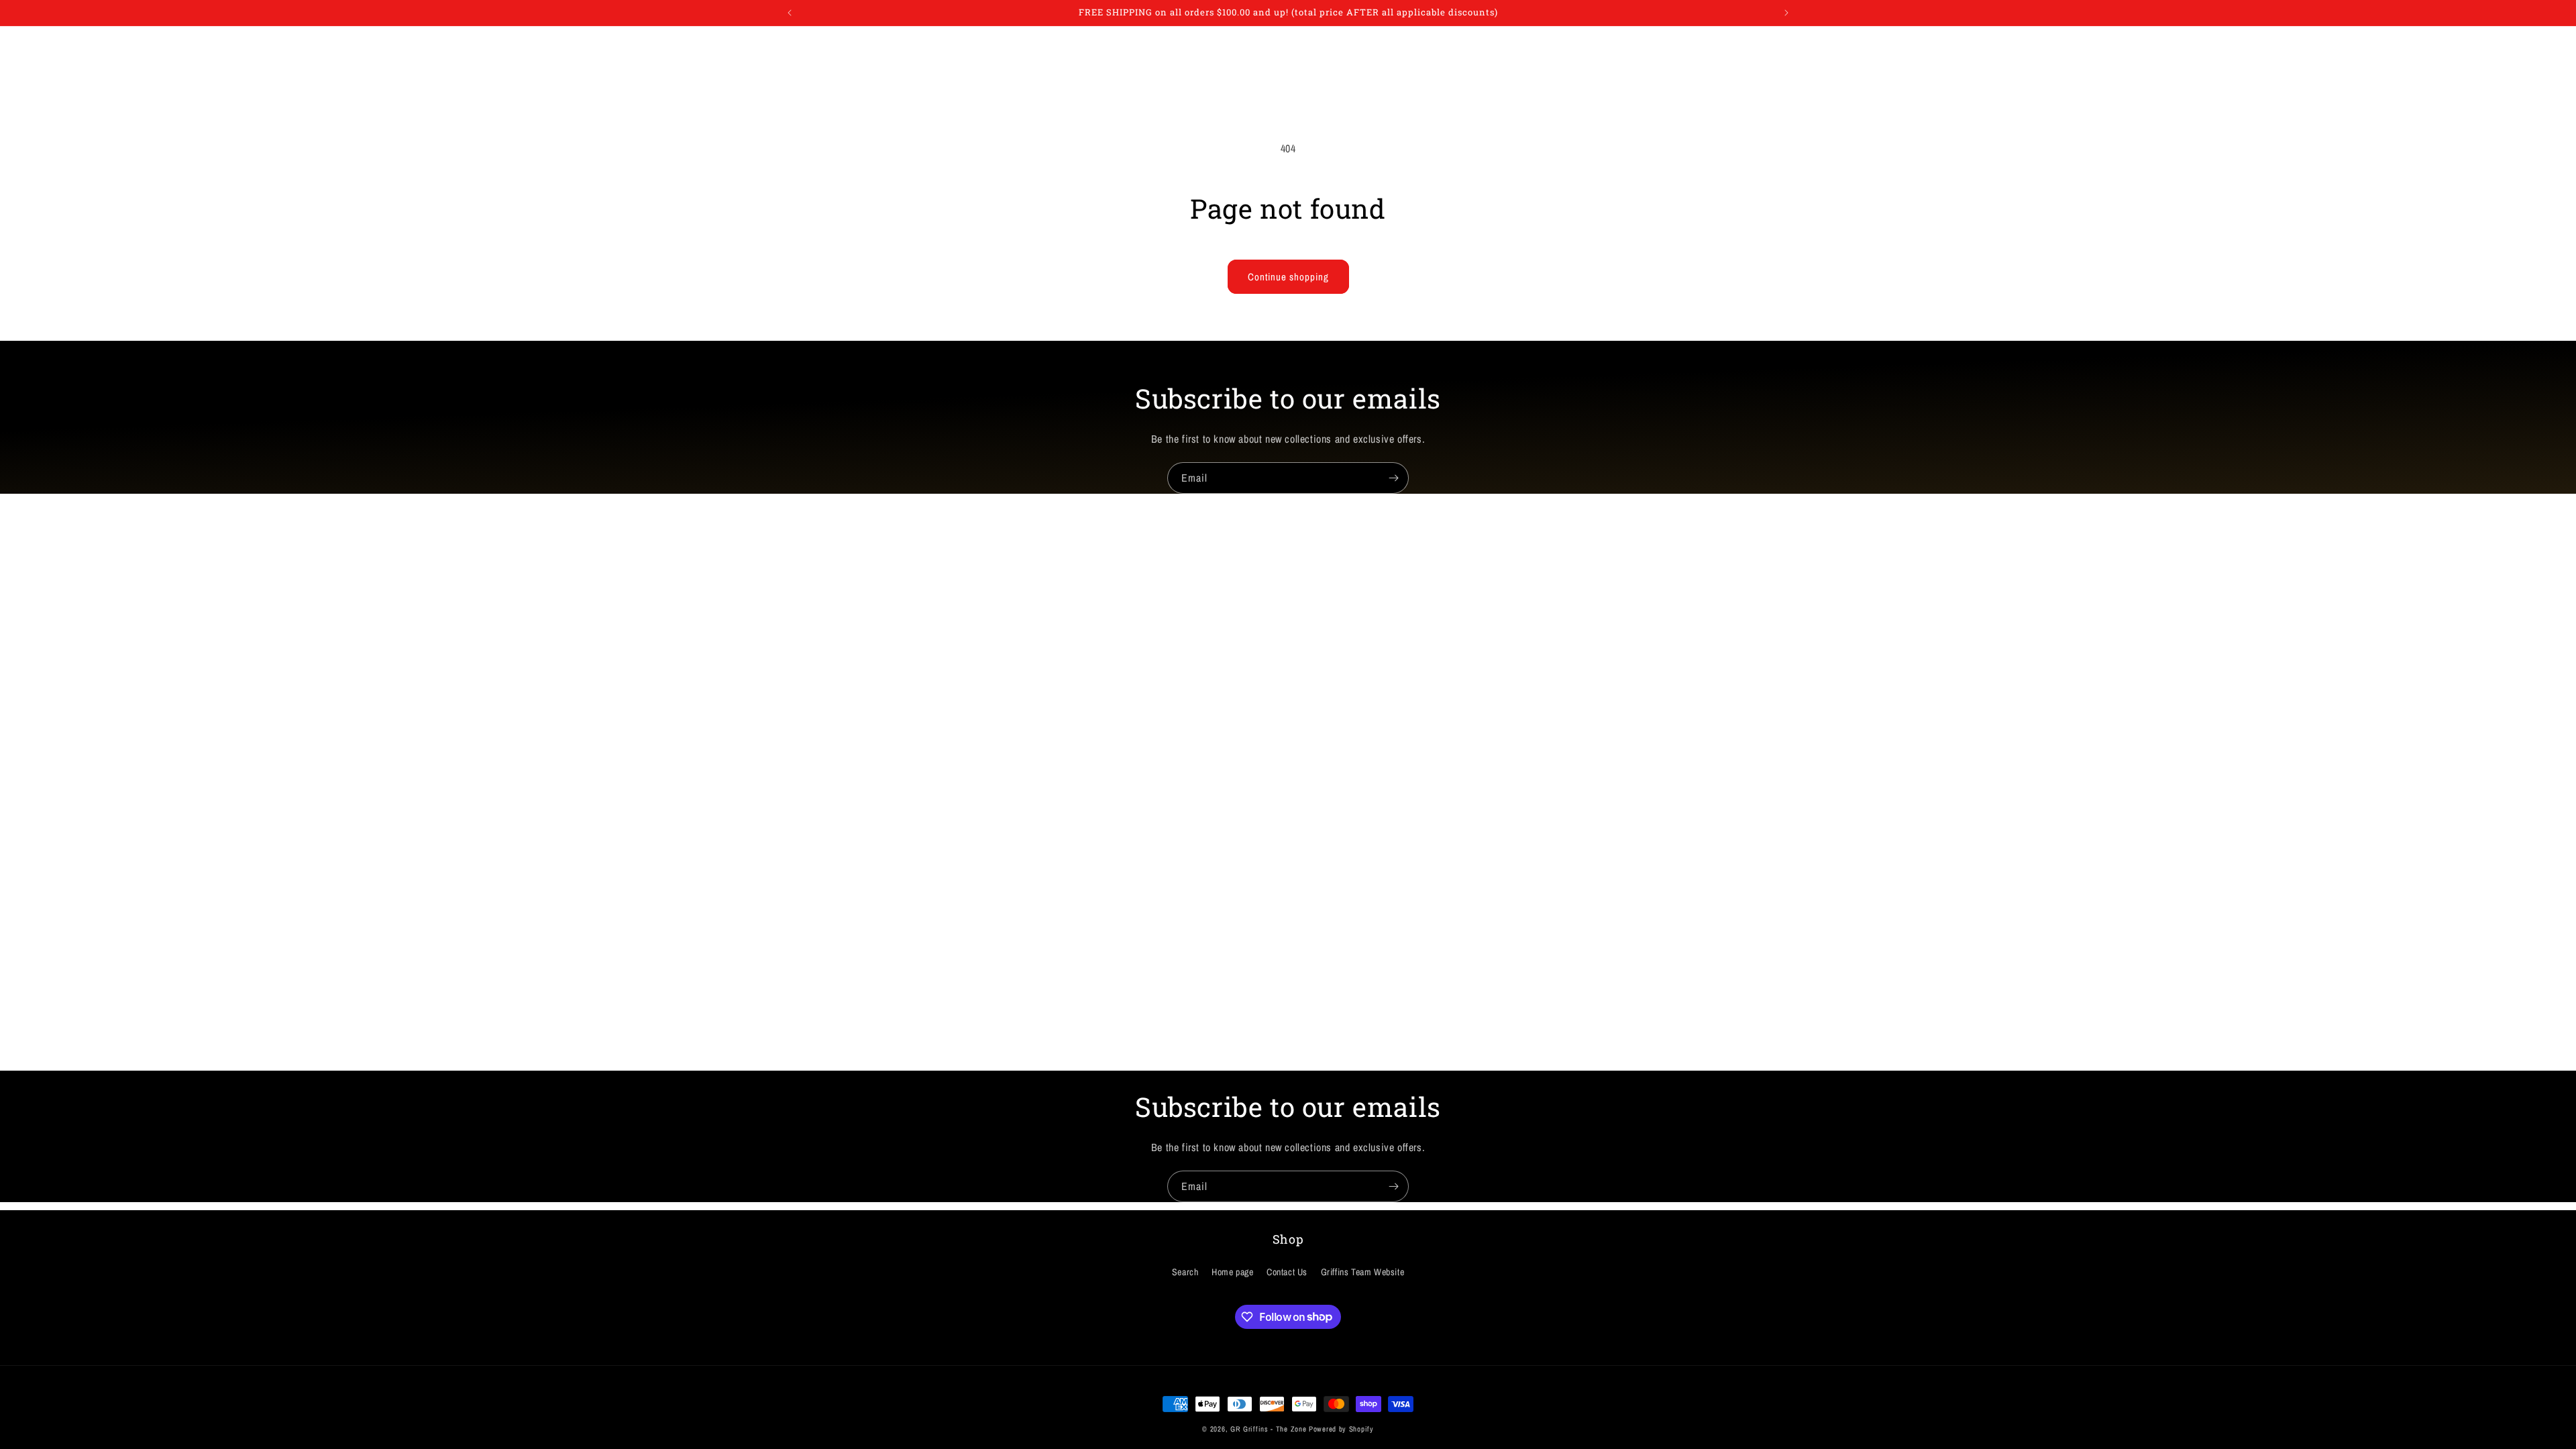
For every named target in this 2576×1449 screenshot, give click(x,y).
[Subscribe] (1393, 478)
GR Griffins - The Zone (1268, 1429)
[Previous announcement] (790, 13)
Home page (1232, 1272)
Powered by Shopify (1341, 1429)
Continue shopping (1288, 277)
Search (1185, 1272)
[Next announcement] (1786, 13)
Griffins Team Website (1363, 1272)
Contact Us (1287, 1272)
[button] (800, 41)
